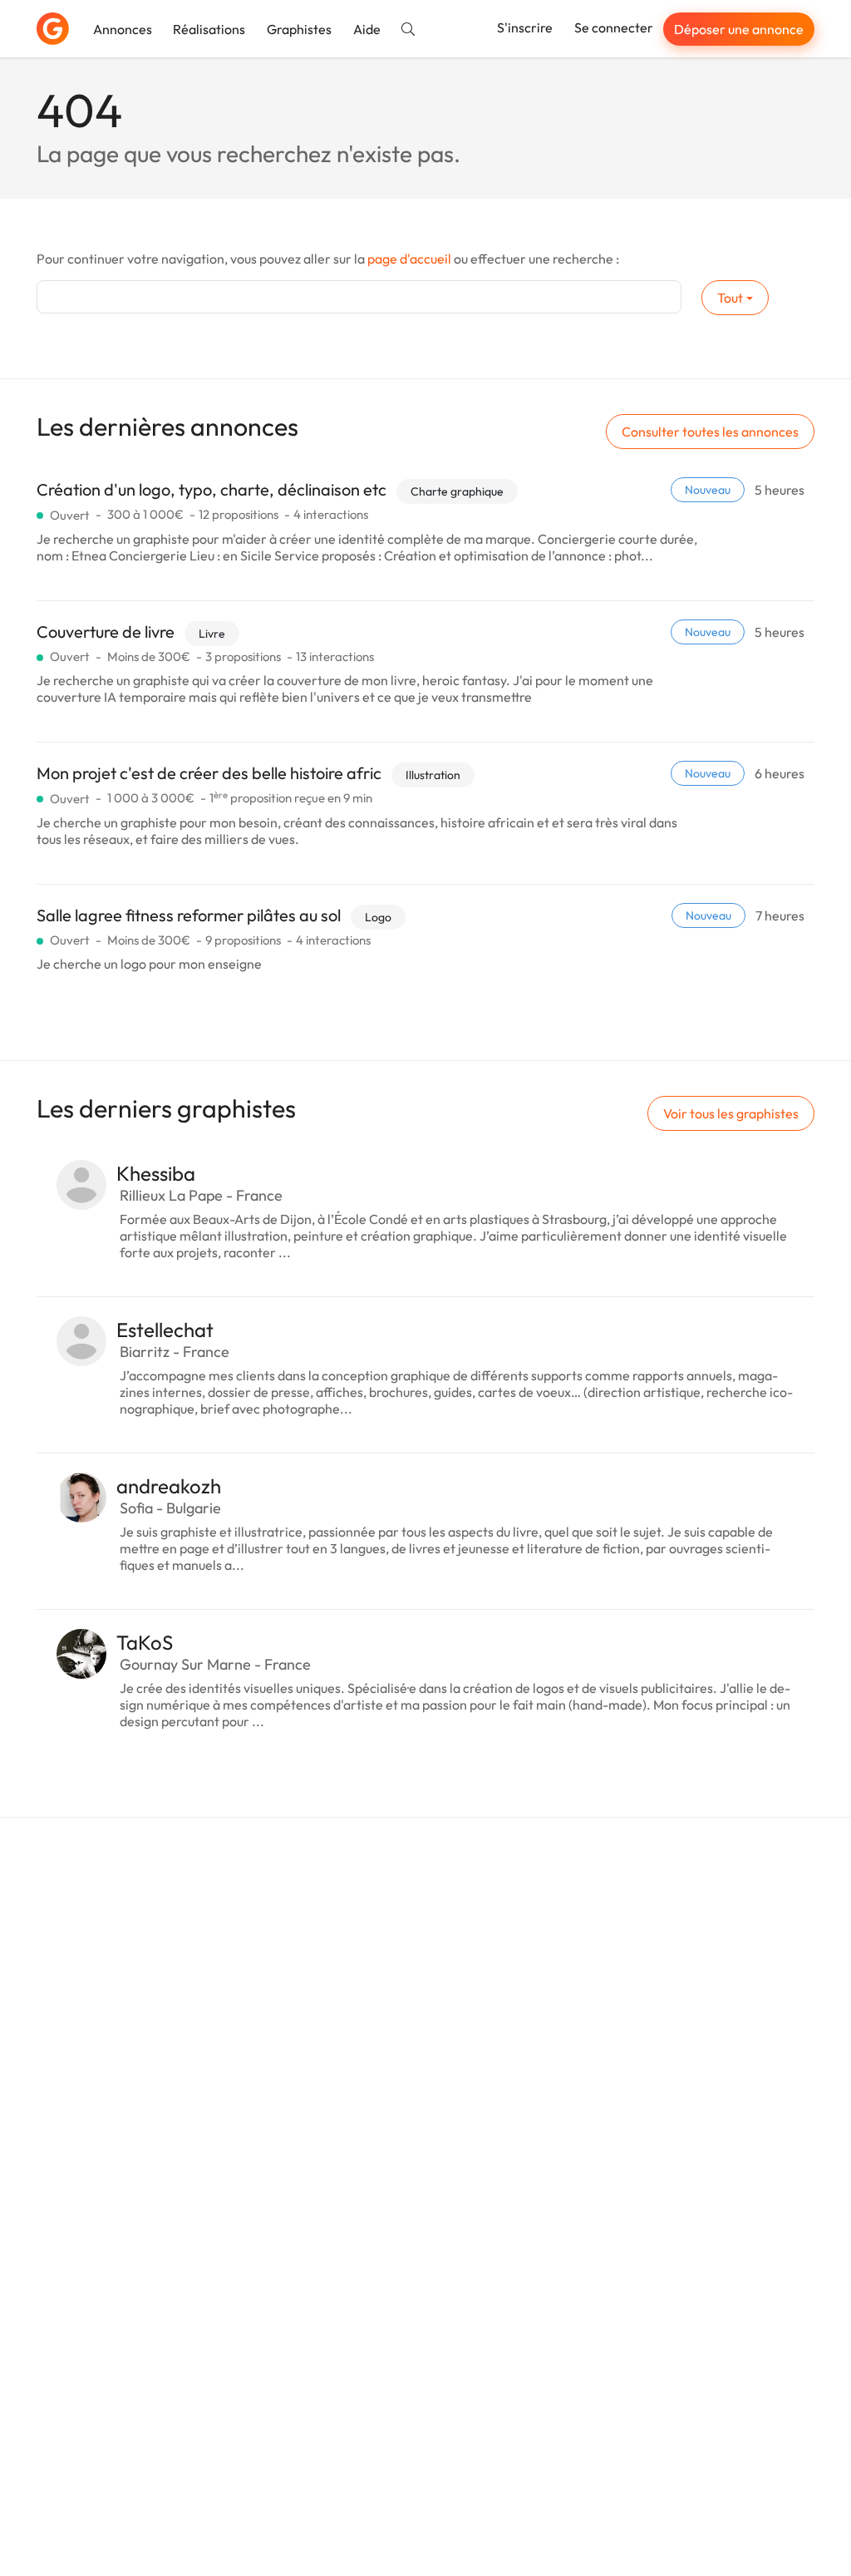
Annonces (123, 29)
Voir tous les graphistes (731, 1113)
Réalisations (209, 29)
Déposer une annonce (739, 29)
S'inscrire (525, 27)
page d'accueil (409, 259)
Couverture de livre (106, 632)
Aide (367, 29)
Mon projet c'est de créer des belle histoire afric (209, 773)
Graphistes (299, 29)
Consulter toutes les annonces (710, 432)
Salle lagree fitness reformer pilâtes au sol (189, 915)
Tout (730, 298)
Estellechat (165, 1330)
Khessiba (156, 1173)
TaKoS (145, 1642)
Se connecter (614, 27)
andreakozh (169, 1486)
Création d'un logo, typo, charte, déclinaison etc (212, 489)
